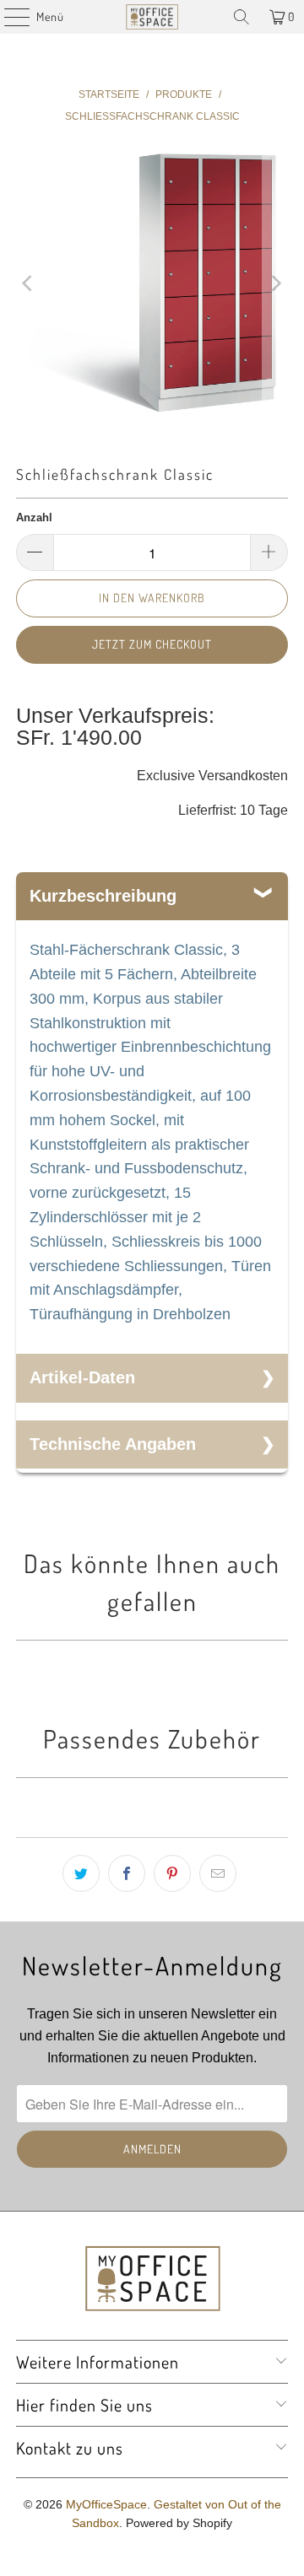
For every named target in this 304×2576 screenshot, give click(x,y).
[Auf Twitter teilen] (81, 1873)
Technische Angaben (113, 1444)
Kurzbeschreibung (103, 896)
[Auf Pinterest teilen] (172, 1873)
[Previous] (29, 283)
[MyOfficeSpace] (152, 17)
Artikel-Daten (82, 1377)
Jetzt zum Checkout (152, 644)
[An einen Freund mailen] (218, 1873)
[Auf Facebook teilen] (127, 1873)
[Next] (275, 283)
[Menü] (8, 17)
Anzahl (34, 517)
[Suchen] (242, 17)
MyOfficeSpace (106, 2504)
